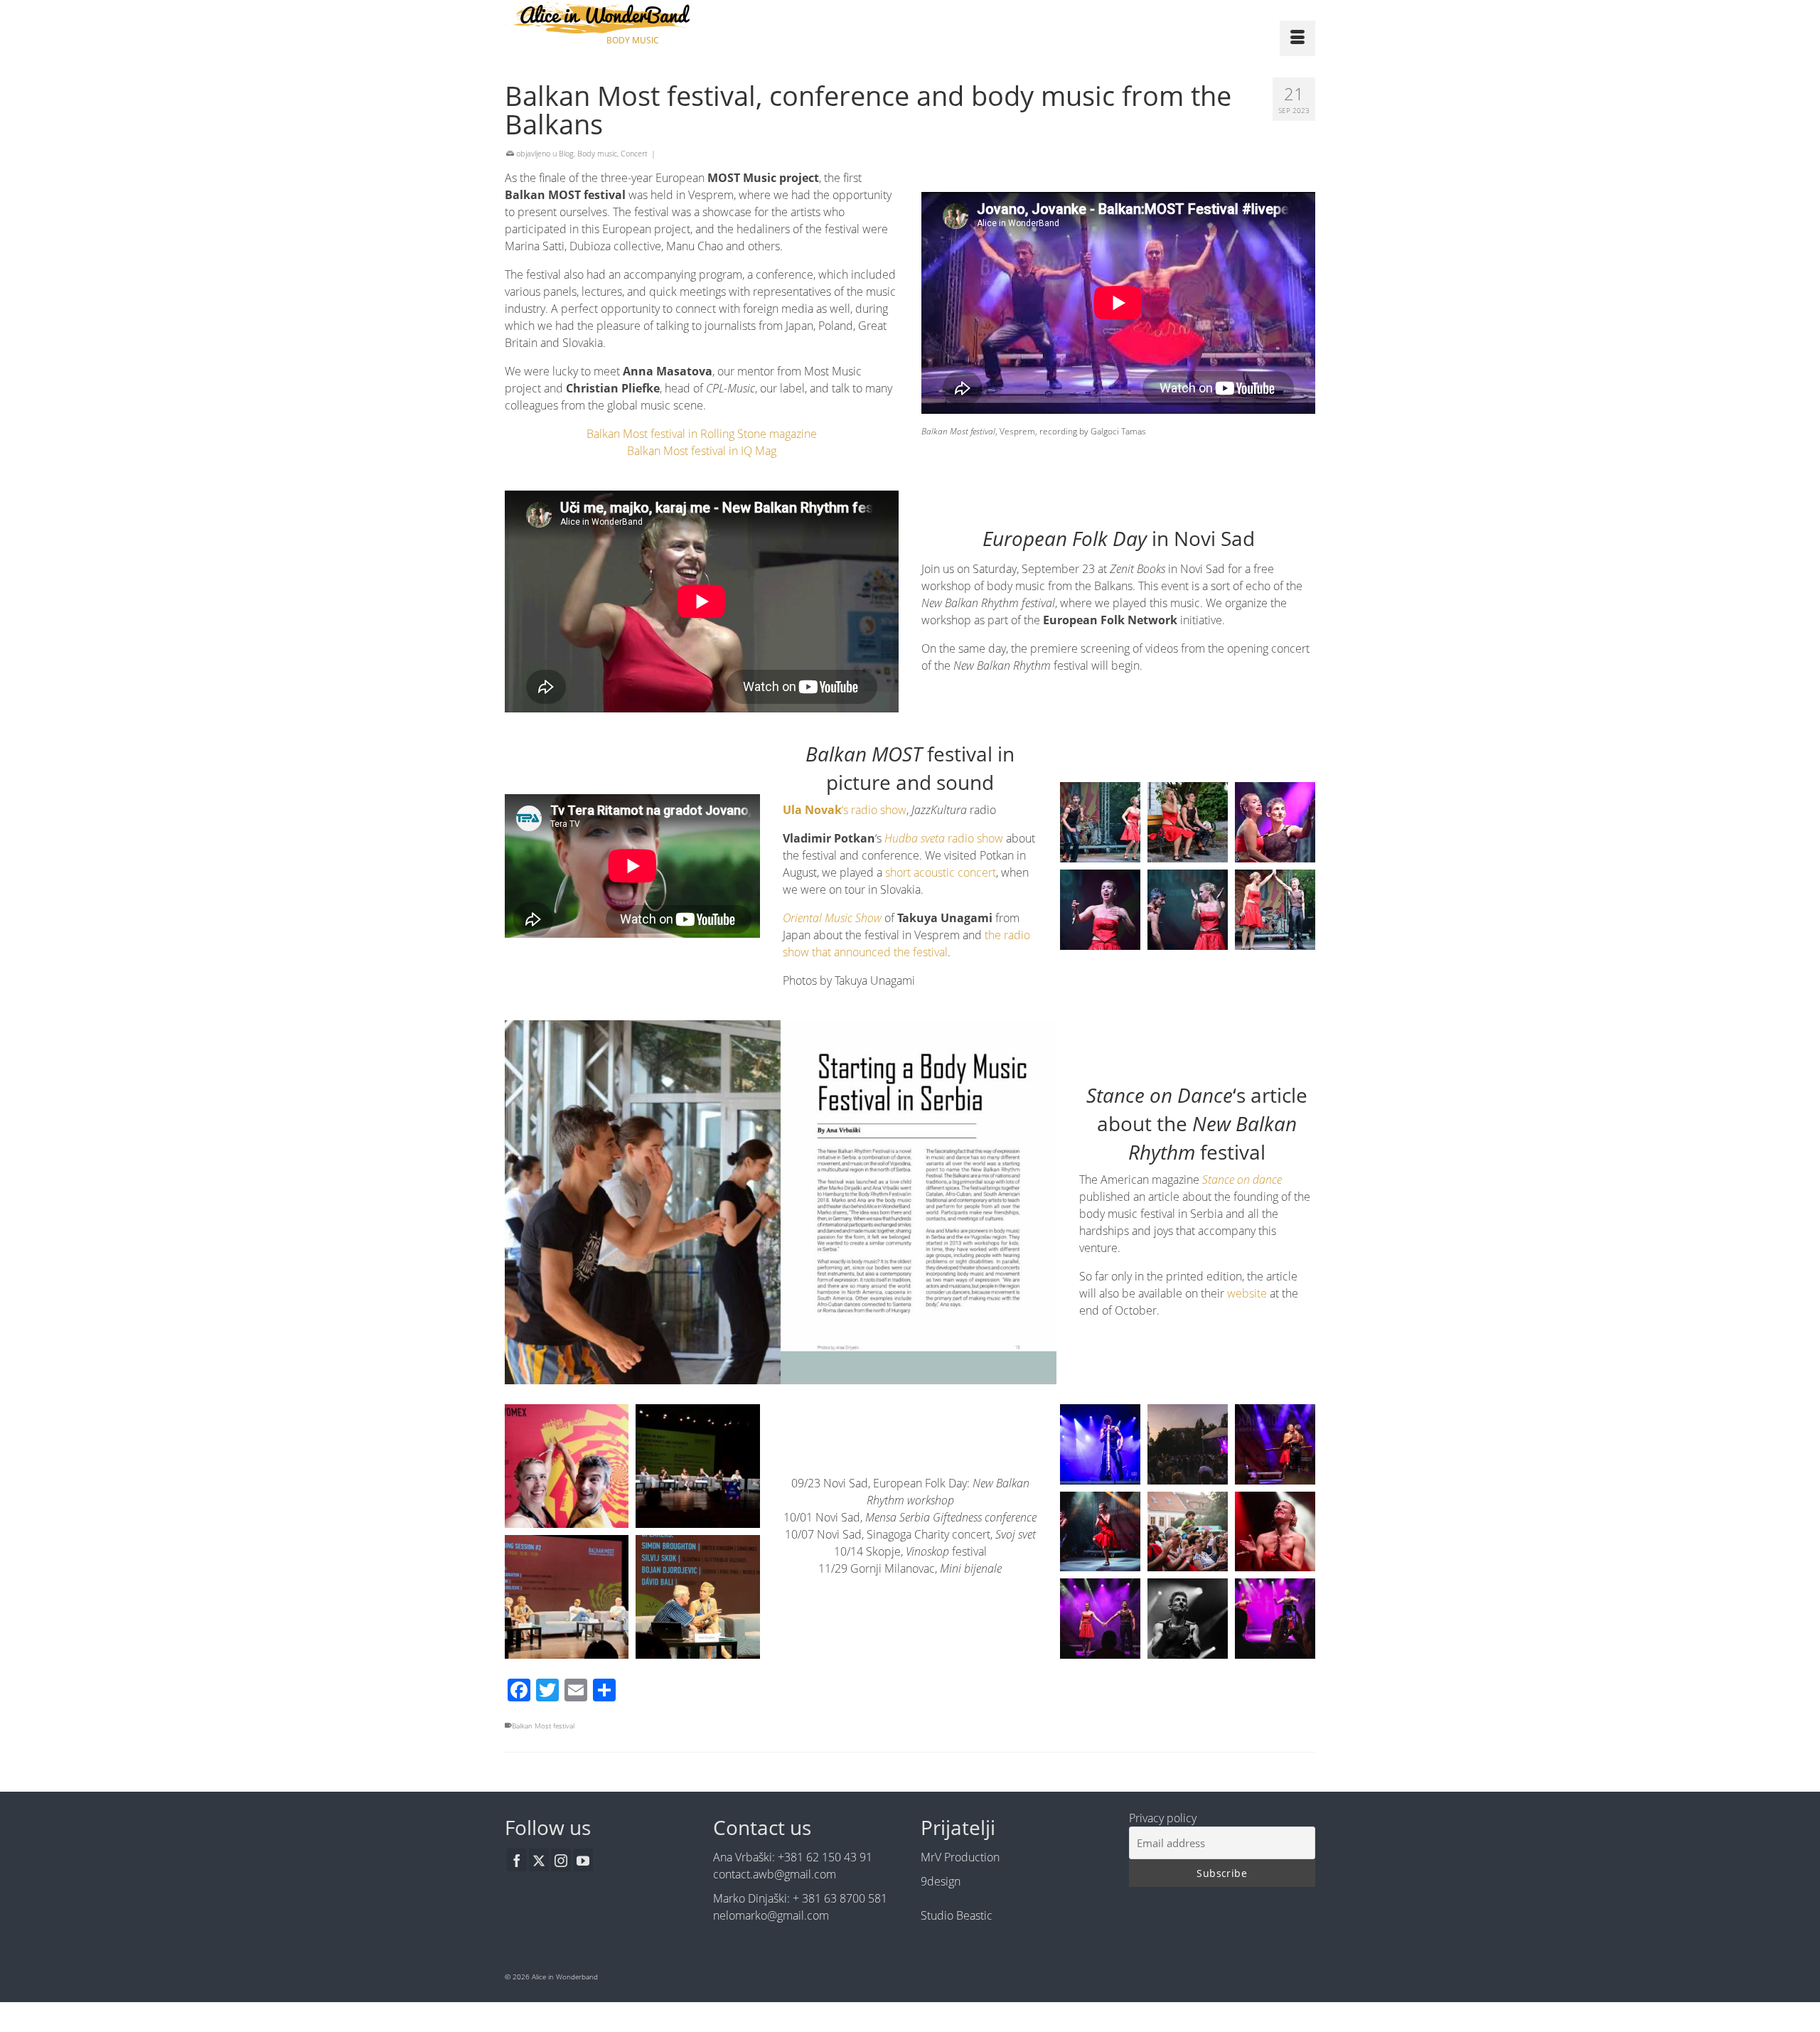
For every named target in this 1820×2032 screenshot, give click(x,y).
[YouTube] (583, 1860)
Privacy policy (1163, 1818)
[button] (567, 1466)
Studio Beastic (957, 1915)
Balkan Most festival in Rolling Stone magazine (702, 434)
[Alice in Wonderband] (633, 17)
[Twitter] (539, 1860)
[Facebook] (517, 1860)
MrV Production (960, 1857)
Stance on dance (1242, 1180)
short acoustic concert (941, 872)
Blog (566, 153)
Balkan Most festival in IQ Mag (702, 451)
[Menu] (1297, 38)
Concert (634, 153)
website (1246, 1293)
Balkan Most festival (543, 1726)
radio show (944, 838)
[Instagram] (561, 1860)
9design (941, 1881)
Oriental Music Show (832, 918)
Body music (597, 153)
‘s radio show (845, 810)
